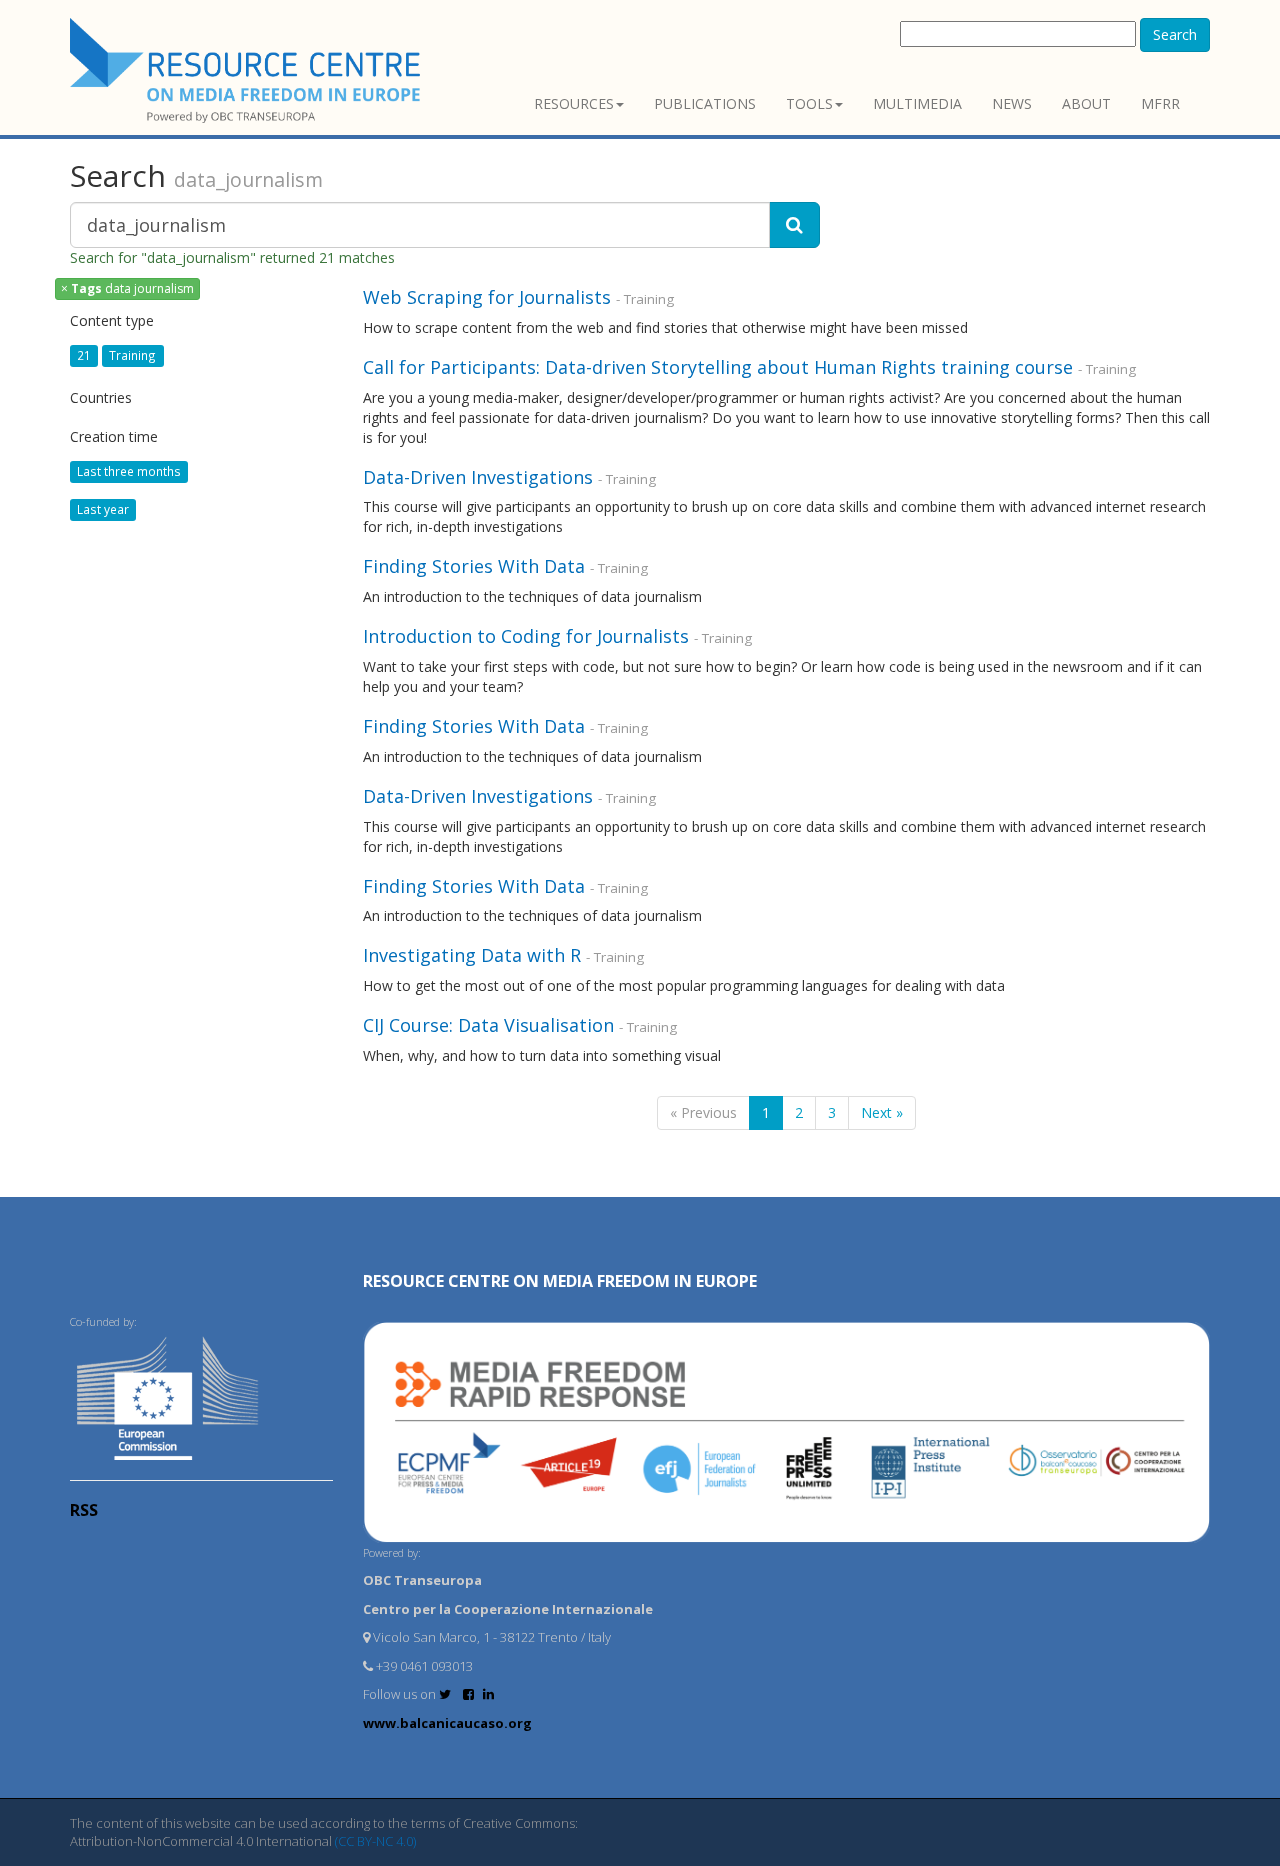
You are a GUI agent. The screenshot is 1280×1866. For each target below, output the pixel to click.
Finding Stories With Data (476, 566)
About (1086, 103)
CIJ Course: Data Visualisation (488, 1025)
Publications (705, 103)
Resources (574, 103)
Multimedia (917, 103)
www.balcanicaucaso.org (447, 1723)
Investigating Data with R (472, 955)
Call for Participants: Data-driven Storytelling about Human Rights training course (718, 367)
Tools (809, 103)
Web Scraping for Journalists (487, 297)
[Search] (794, 225)
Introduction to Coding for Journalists (526, 636)
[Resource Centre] (248, 70)
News (1012, 103)
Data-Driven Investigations (480, 477)
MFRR (1160, 103)
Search (1175, 34)
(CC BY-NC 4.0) (375, 1841)
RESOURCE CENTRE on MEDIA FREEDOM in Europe (560, 1281)
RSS (84, 1510)
